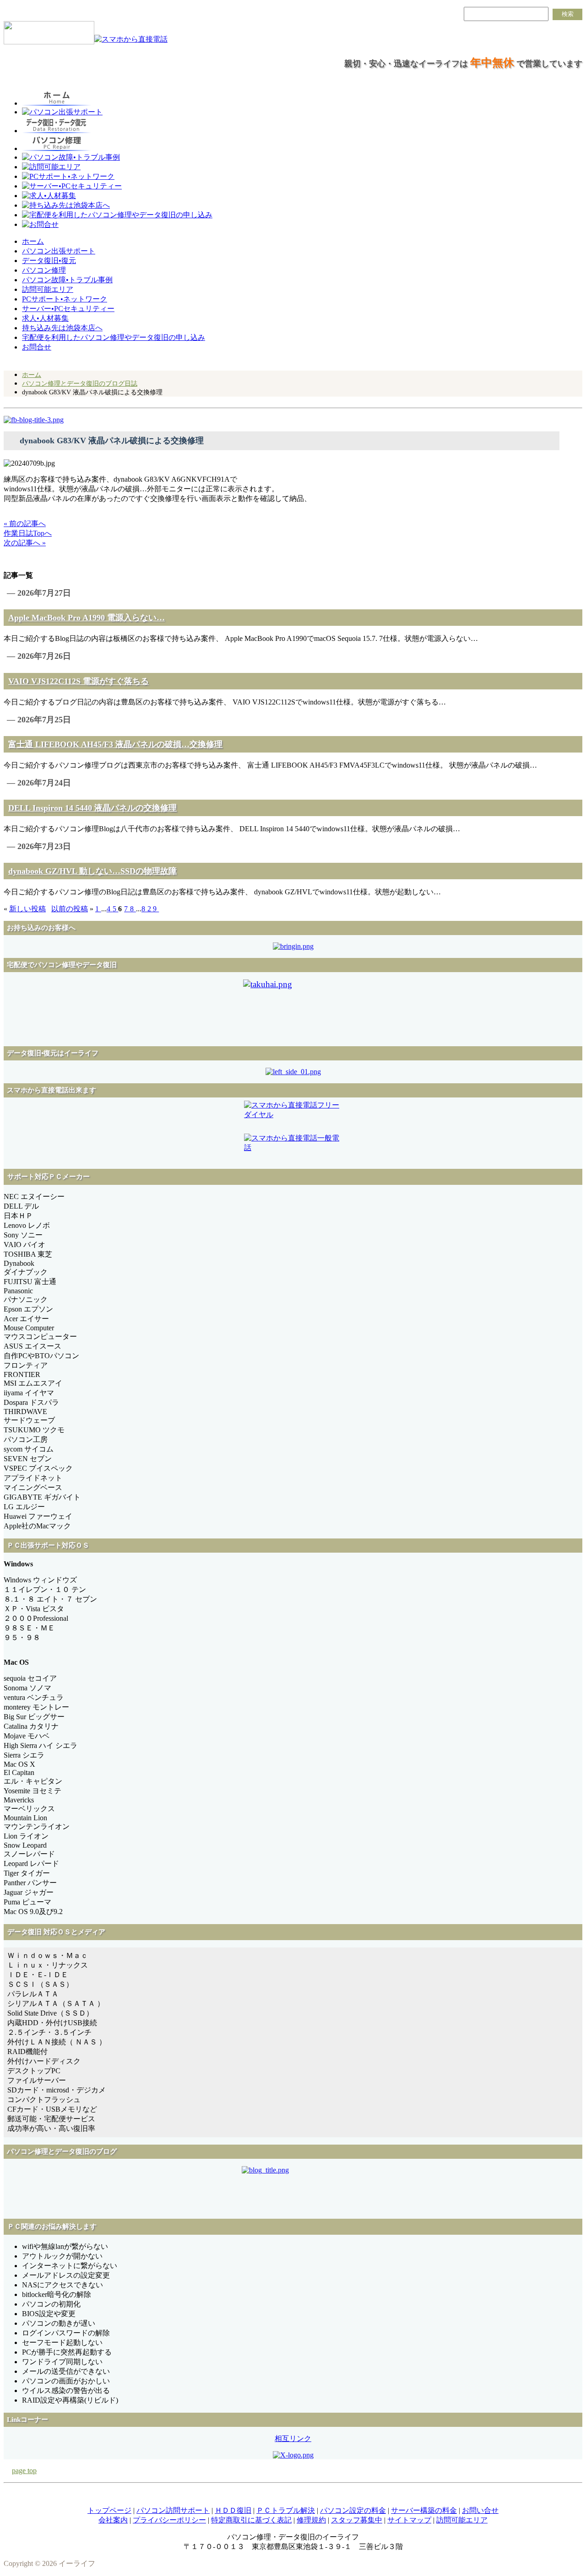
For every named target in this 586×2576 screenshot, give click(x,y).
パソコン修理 (44, 270)
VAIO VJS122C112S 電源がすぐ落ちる (79, 681)
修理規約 (311, 2520)
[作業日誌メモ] (34, 420)
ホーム (33, 241)
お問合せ (37, 347)
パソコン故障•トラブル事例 (67, 280)
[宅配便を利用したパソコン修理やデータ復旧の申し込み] (293, 1009)
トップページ (109, 2510)
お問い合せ (480, 2510)
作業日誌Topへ (28, 533)
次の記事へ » (25, 543)
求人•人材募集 (45, 318)
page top (24, 2471)
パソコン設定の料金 (353, 2510)
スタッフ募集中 (357, 2520)
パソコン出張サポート (59, 251)
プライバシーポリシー (169, 2520)
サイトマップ (409, 2520)
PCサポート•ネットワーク (65, 299)
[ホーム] (49, 40)
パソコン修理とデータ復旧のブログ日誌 (80, 383)
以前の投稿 (70, 909)
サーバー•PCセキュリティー (68, 309)
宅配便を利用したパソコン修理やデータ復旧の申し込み (114, 337)
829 (150, 909)
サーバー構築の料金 (424, 2510)
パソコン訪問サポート (173, 2510)
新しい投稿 (27, 909)
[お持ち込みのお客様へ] (293, 946)
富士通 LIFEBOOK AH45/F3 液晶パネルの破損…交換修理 (115, 744)
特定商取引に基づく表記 (251, 2520)
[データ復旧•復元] (293, 1072)
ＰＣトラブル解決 (286, 2510)
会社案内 (113, 2520)
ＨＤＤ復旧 (233, 2510)
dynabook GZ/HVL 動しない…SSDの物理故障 (92, 871)
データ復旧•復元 (49, 261)
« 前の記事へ (25, 524)
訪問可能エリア (48, 289)
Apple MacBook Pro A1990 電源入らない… (87, 618)
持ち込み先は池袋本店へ (62, 328)
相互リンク (293, 2439)
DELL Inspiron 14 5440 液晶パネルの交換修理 (92, 808)
